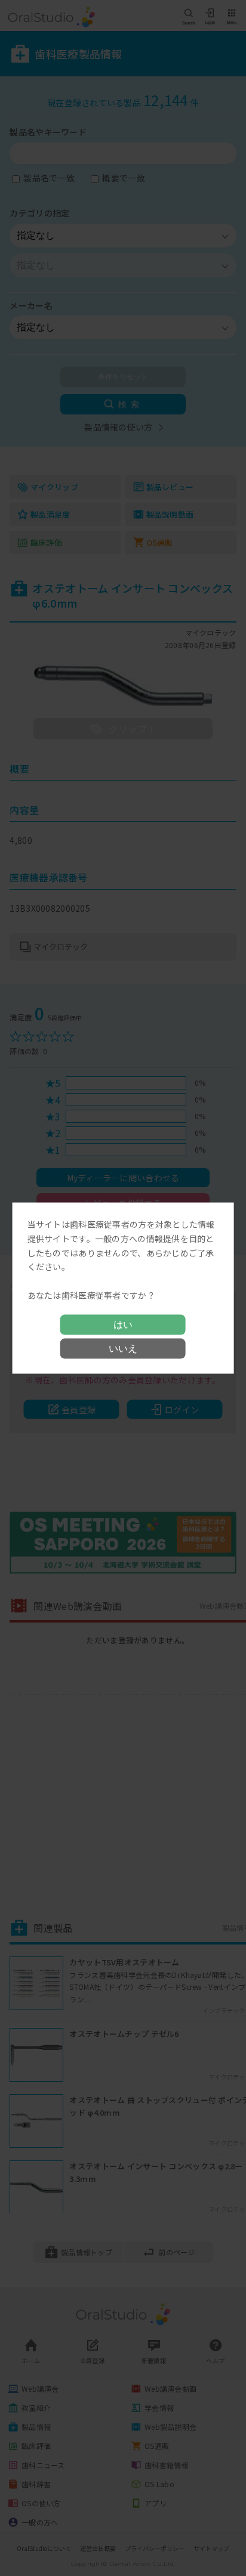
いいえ (123, 1348)
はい (123, 1324)
